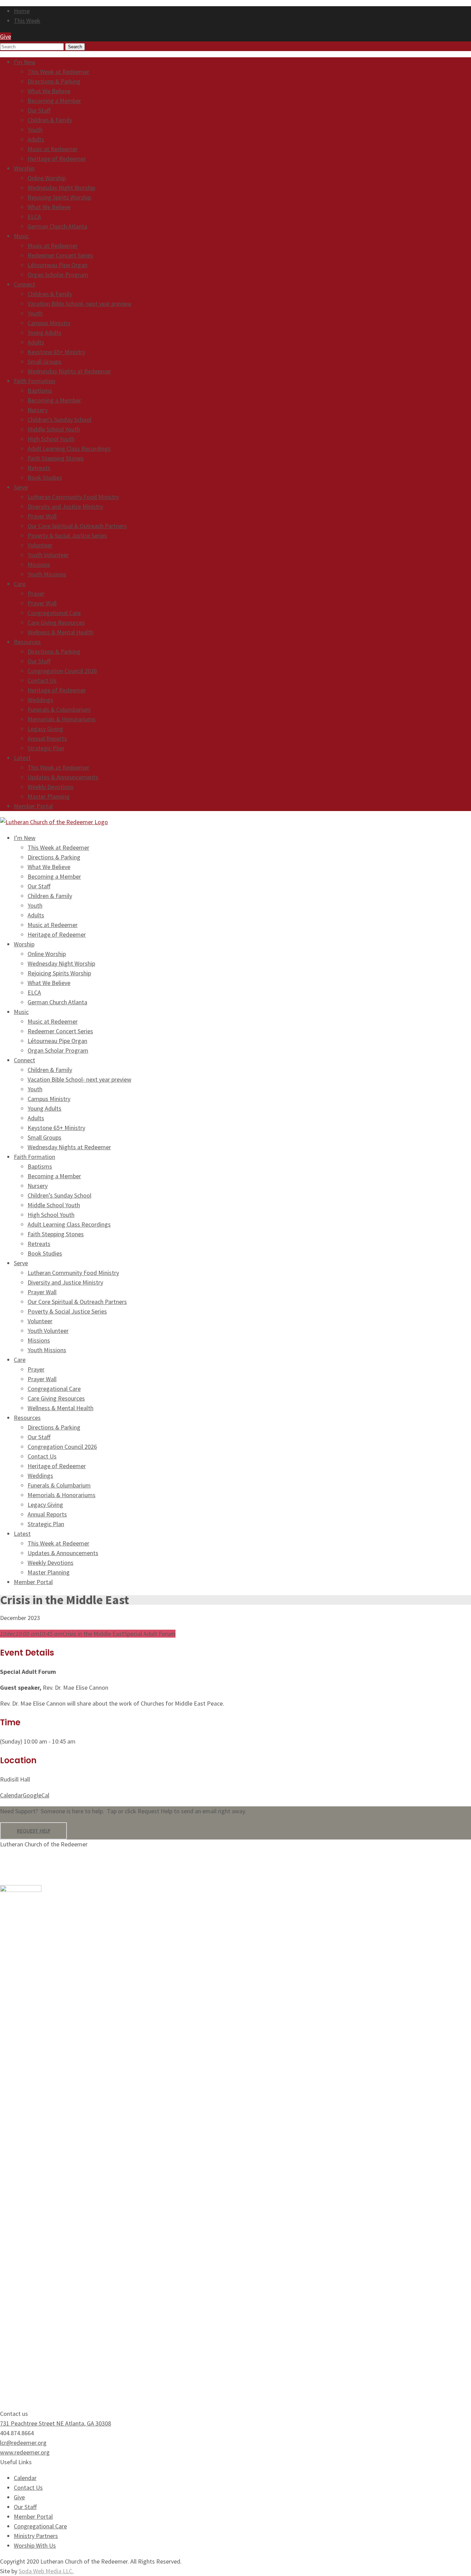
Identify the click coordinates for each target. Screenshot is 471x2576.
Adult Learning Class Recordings (69, 448)
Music (21, 236)
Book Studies (45, 477)
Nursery (38, 410)
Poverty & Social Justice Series (67, 535)
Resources (27, 642)
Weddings (40, 700)
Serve (21, 487)
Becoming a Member (54, 101)
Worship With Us (35, 2545)
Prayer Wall (42, 516)
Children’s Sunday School (59, 419)
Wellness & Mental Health (61, 632)
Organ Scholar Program (58, 275)
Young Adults (44, 333)
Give (19, 2497)
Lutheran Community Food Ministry (73, 497)
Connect (24, 284)
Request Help (34, 1831)
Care (20, 584)
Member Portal (33, 806)
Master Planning (49, 796)
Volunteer (40, 545)
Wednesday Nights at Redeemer (69, 371)
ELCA (34, 217)
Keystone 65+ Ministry (56, 352)
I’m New (25, 62)
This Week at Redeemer (58, 72)
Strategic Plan (46, 748)
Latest (22, 758)
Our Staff (39, 110)
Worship (24, 168)
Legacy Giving (45, 729)
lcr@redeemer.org (23, 2443)
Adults (36, 139)
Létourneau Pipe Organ (57, 265)
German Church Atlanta (57, 226)
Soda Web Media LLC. (46, 2571)
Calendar (11, 1795)
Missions (39, 564)
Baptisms (40, 391)
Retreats (39, 468)
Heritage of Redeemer (57, 159)
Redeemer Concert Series (60, 255)
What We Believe (49, 91)
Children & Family (50, 120)
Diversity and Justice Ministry (65, 506)
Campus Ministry (49, 323)
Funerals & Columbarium (59, 709)
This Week (27, 21)
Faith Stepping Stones (56, 458)
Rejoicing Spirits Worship (59, 197)
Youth (35, 130)
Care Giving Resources (56, 622)
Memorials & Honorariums (62, 719)
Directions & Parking (54, 81)
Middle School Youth (54, 429)
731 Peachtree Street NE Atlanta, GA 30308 (56, 2423)
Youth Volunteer (48, 555)
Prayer (36, 593)
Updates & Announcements (63, 777)
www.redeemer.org (25, 2452)
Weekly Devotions (51, 787)
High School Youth (51, 439)
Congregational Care (54, 613)
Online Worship (47, 178)
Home (22, 11)
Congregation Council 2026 (62, 671)
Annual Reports (47, 738)
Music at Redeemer (53, 149)
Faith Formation (34, 381)
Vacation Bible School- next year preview (79, 304)
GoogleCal (36, 1795)
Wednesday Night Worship (61, 188)
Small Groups (44, 362)
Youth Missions (47, 574)
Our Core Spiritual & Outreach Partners (77, 526)
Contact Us (42, 680)
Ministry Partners (36, 2536)
